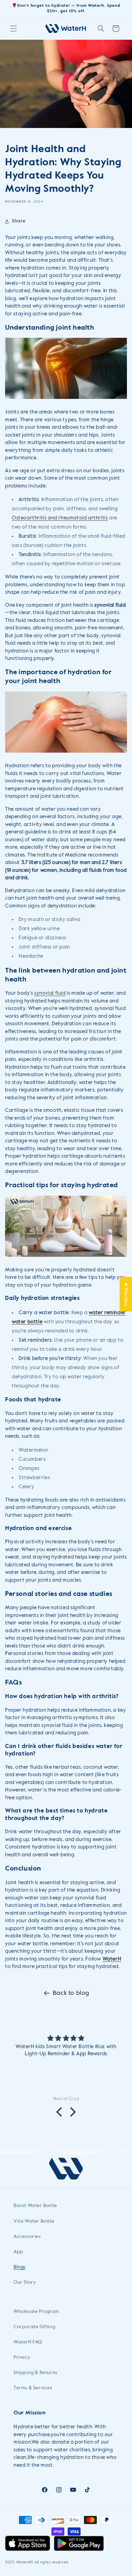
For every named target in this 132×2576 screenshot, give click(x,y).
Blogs (20, 2267)
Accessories (27, 2237)
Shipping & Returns (36, 2373)
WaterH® (25, 2562)
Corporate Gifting (34, 2327)
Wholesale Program (36, 2312)
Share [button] (19, 221)
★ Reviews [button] (126, 1294)
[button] (14, 29)
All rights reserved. (52, 2562)
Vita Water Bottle (34, 2221)
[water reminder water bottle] (66, 1257)
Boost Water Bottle (35, 2206)
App (18, 2252)
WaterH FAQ (28, 2342)
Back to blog (71, 1993)
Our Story (25, 2282)
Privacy (22, 2357)
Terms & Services (33, 2388)
